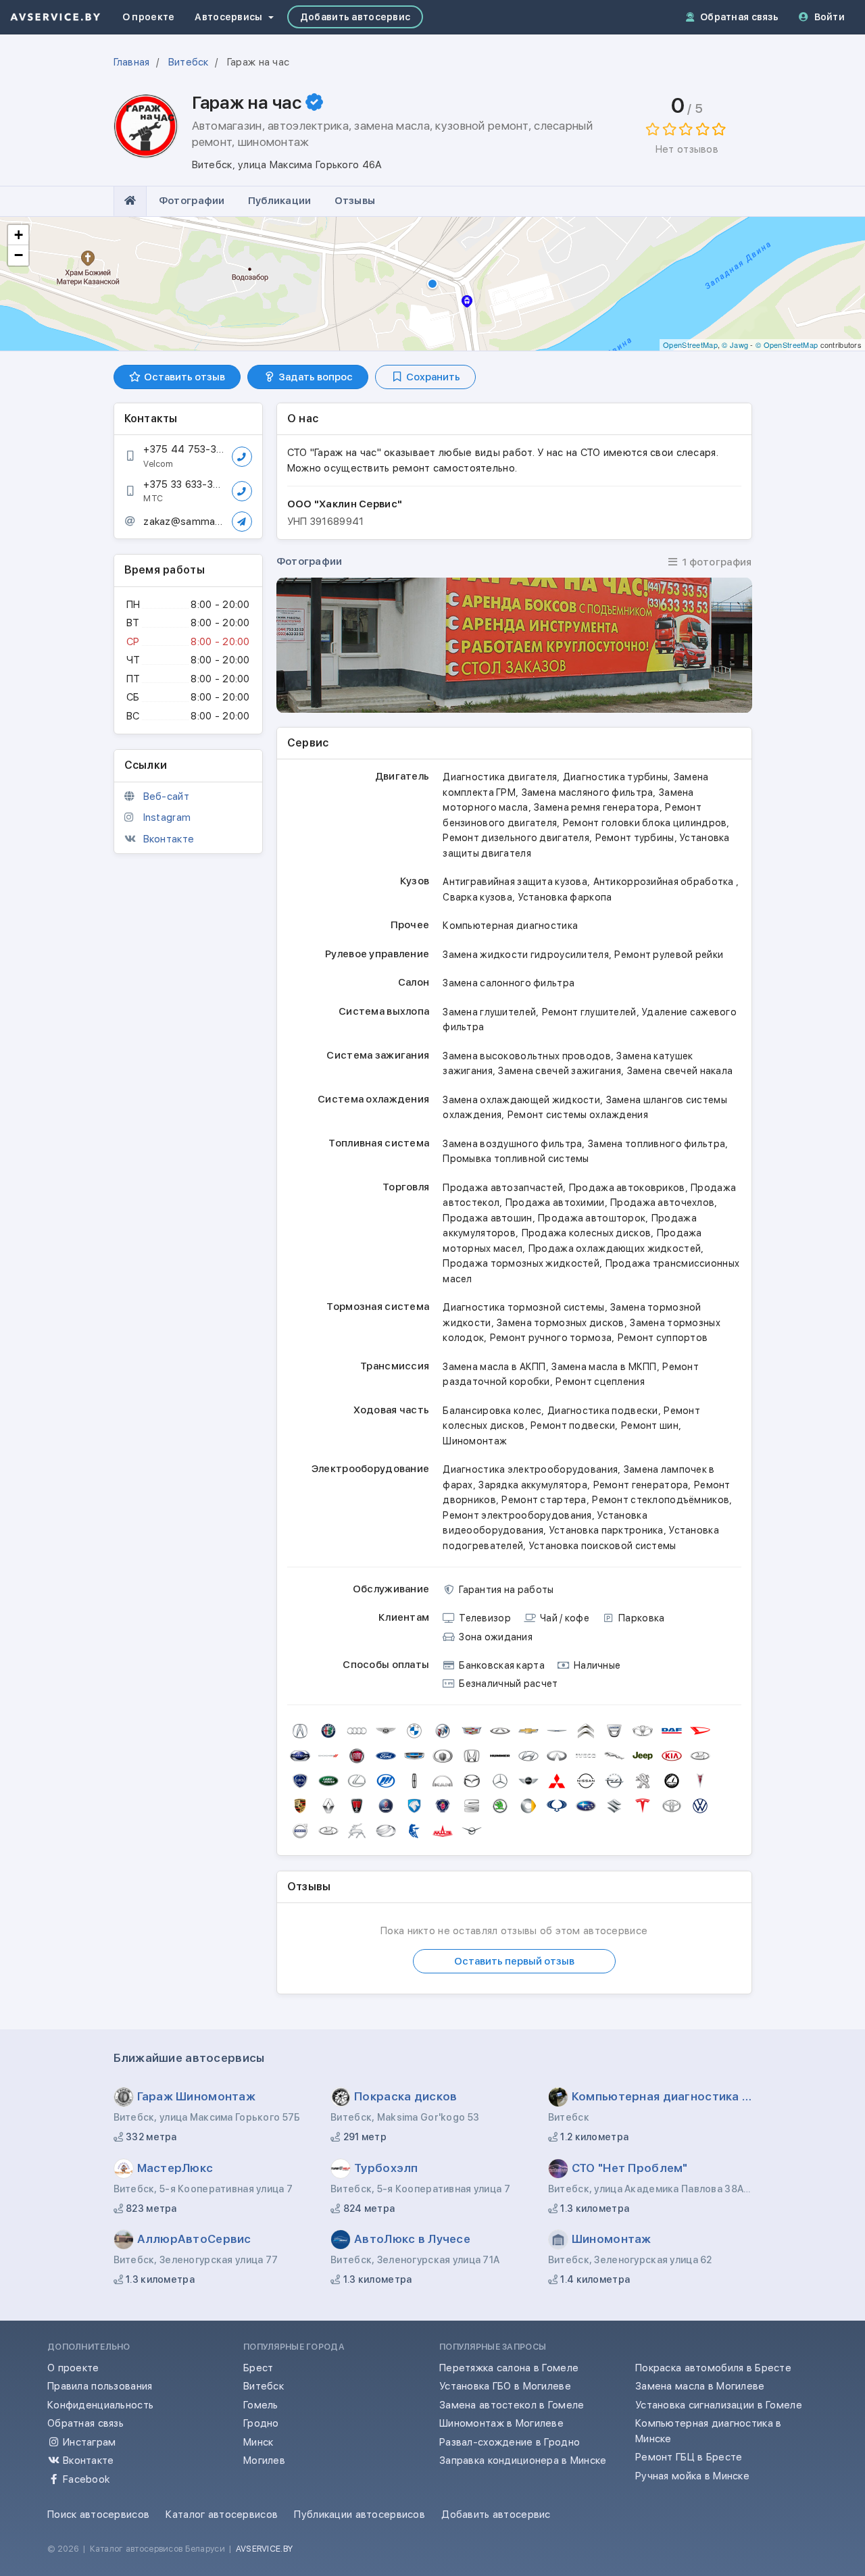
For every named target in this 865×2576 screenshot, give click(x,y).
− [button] (19, 255)
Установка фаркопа (565, 897)
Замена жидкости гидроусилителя (526, 955)
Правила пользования (100, 2386)
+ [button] (19, 235)
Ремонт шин (650, 1425)
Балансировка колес (492, 1411)
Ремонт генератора (641, 1485)
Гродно (261, 2423)
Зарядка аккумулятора (533, 1485)
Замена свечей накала (680, 1071)
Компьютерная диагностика (510, 926)
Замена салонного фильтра (509, 983)
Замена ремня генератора (597, 807)
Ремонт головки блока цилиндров (645, 823)
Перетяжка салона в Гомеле (509, 2368)
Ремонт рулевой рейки (669, 955)
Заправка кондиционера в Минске (523, 2460)
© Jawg (735, 345)
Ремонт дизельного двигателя (516, 838)
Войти (830, 17)
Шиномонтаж (475, 1441)
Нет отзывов (687, 149)
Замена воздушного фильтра (512, 1144)
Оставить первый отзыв (514, 1961)
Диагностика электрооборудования (530, 1469)
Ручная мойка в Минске (692, 2476)
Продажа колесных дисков (587, 1233)
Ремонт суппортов (663, 1338)
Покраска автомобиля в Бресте (713, 2368)
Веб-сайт (166, 797)
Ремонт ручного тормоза (551, 1338)
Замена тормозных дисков (561, 1323)
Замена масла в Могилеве (700, 2386)
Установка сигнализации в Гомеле (719, 2405)
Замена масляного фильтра (588, 792)
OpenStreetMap (690, 345)
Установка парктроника (607, 1530)
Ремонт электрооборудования (517, 1515)
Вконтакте (169, 839)
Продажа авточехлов (662, 1203)
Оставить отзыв (183, 377)
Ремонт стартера (544, 1500)
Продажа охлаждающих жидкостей (615, 1248)
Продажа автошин (487, 1218)
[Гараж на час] (514, 645)
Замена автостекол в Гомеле (512, 2405)
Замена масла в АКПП (494, 1367)
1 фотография (716, 562)
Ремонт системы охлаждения (578, 1115)
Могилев (264, 2460)
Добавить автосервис (355, 17)
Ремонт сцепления (600, 1382)
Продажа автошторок (592, 1218)
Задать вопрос (315, 377)
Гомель (261, 2405)
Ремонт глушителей (589, 1012)
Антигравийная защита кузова (515, 882)
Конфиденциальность (100, 2405)
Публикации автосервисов (360, 2515)
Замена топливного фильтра (657, 1144)
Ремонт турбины (635, 838)
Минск (258, 2442)
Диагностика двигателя (500, 777)
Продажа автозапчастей (503, 1188)
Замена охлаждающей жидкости (521, 1100)
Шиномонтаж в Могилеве (501, 2423)
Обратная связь (739, 17)
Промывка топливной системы (516, 1159)
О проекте (149, 17)
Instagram (167, 817)
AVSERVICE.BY (264, 2549)
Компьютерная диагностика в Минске (708, 2431)
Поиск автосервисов (98, 2515)
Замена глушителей (489, 1012)
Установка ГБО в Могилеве (505, 2386)
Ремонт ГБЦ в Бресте (689, 2457)
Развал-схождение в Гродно (510, 2442)
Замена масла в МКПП (604, 1367)
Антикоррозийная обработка (665, 882)
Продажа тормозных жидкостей (521, 1263)
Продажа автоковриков (627, 1188)
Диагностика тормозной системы (523, 1307)
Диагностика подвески (603, 1411)
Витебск (264, 2386)
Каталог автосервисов (222, 2515)
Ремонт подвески (573, 1425)
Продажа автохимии (555, 1203)
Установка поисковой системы (603, 1546)
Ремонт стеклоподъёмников (661, 1500)
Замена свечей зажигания (560, 1071)
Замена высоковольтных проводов (527, 1056)
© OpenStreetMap (787, 345)
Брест (258, 2368)
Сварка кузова (477, 897)
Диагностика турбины (615, 777)
